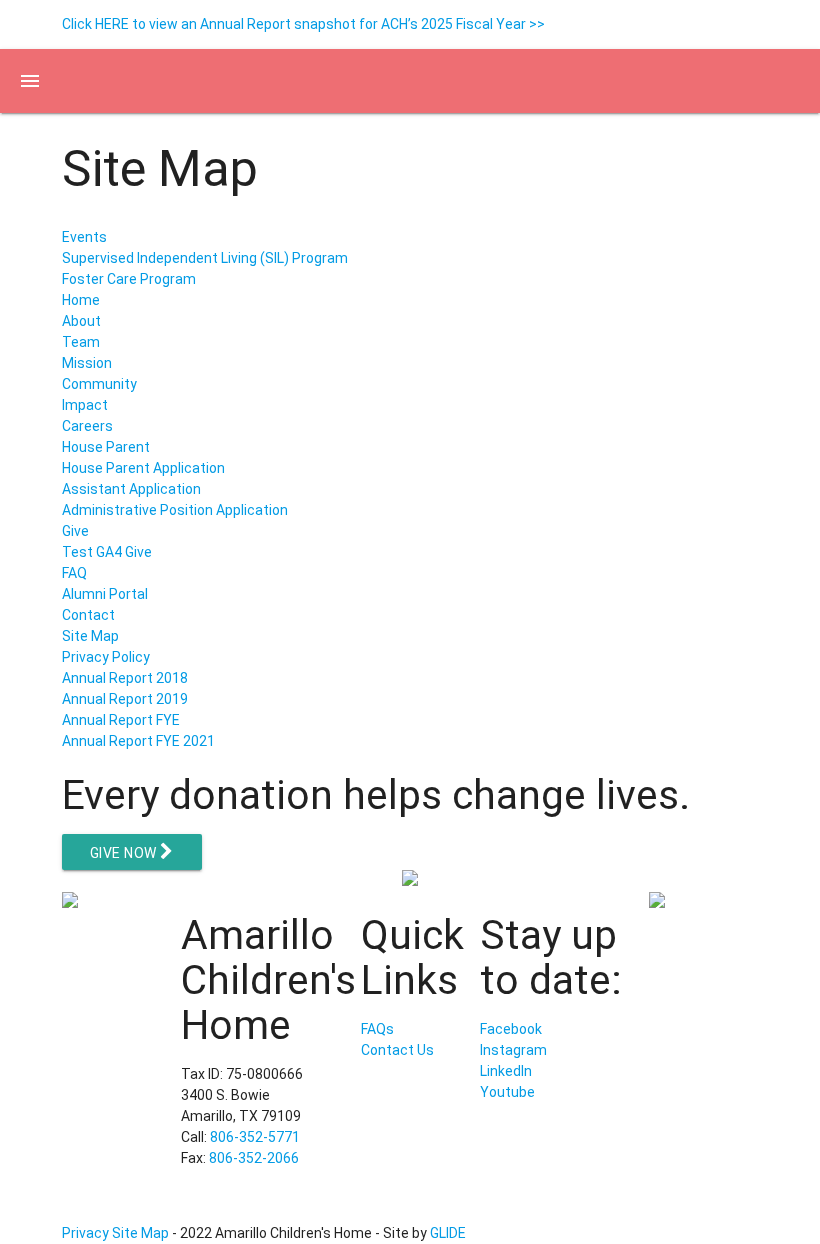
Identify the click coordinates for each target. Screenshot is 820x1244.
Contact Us (397, 1050)
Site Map (90, 636)
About (81, 321)
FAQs (377, 1029)
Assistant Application (131, 489)
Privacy (85, 1233)
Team (81, 342)
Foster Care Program (129, 279)
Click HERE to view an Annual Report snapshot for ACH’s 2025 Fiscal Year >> (303, 24)
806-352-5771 (255, 1137)
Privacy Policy (106, 657)
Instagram (513, 1050)
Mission (87, 363)
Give (75, 531)
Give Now (125, 853)
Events (84, 237)
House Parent (106, 447)
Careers (87, 426)
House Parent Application (143, 468)
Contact (88, 615)
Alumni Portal (105, 594)
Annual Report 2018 (125, 678)
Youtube (507, 1092)
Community (99, 384)
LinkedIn (506, 1071)
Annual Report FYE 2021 (138, 741)
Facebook (511, 1029)
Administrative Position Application (175, 510)
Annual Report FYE (121, 720)
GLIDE (448, 1233)
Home (81, 300)
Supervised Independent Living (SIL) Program (205, 258)
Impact (85, 405)
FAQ (74, 573)
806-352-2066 (254, 1158)
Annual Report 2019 (125, 699)
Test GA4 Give (107, 552)
